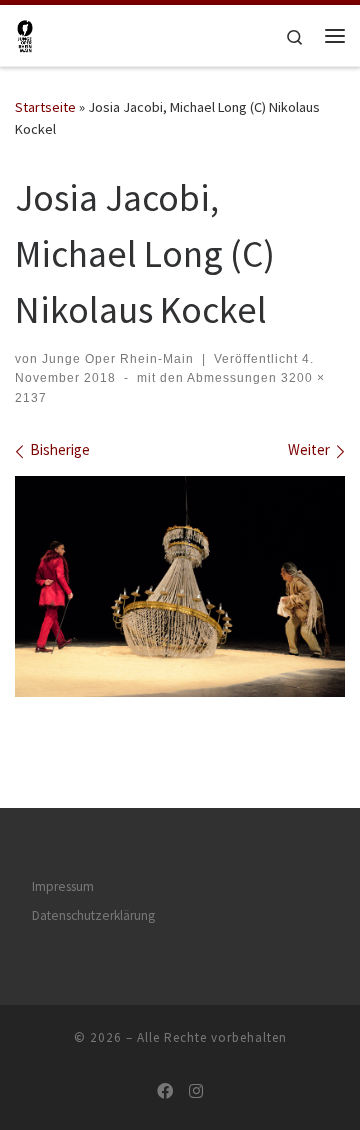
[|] (25, 33)
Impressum (63, 886)
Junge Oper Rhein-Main (118, 359)
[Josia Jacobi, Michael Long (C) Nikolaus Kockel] (180, 586)
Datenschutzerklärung (93, 915)
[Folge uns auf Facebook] (165, 1091)
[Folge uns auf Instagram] (196, 1091)
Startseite (45, 107)
